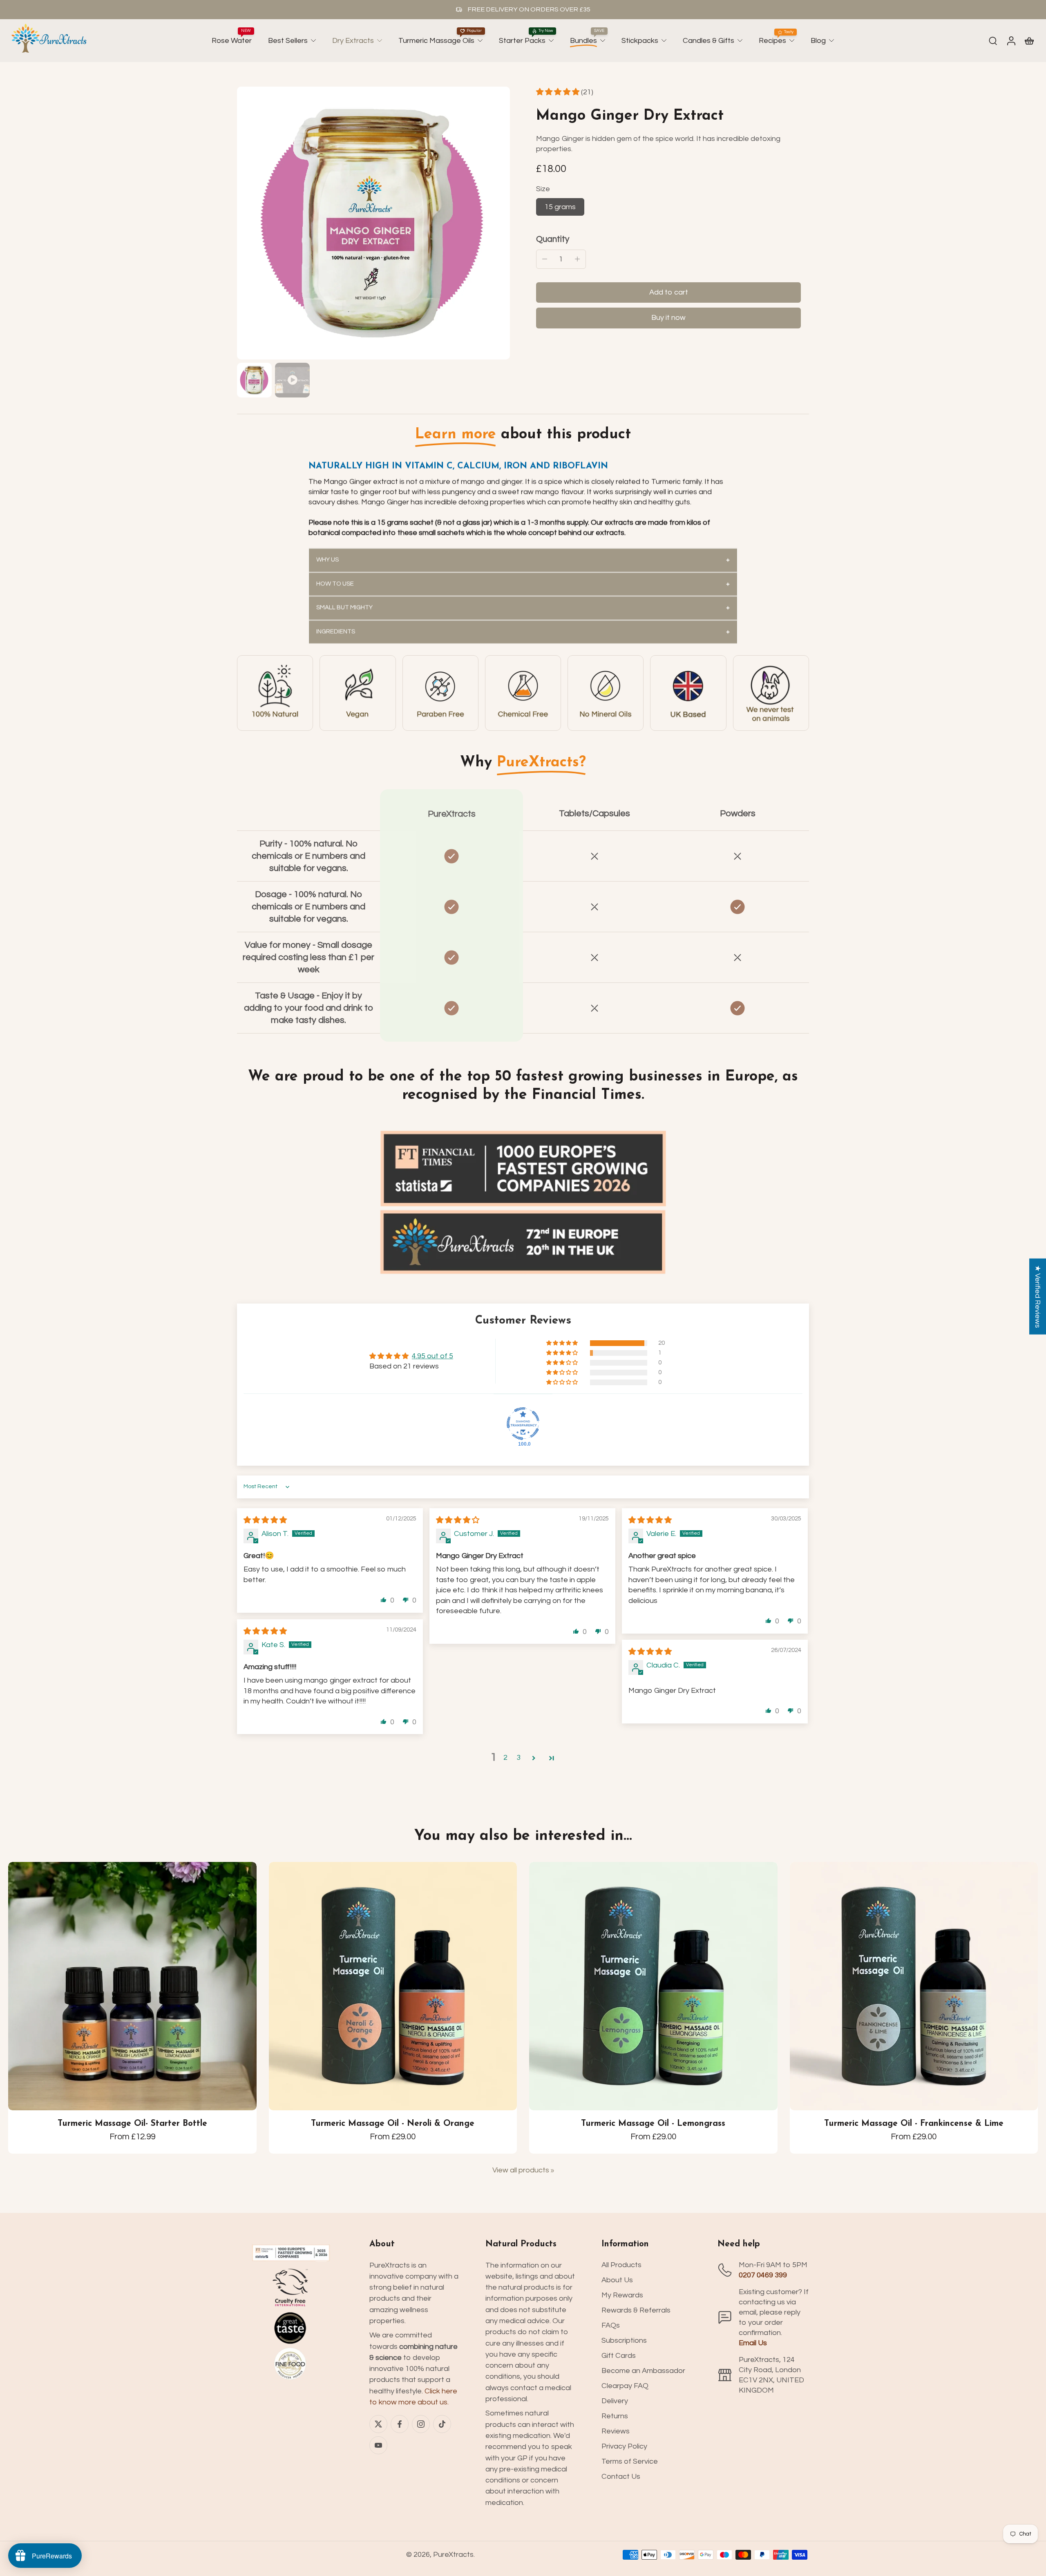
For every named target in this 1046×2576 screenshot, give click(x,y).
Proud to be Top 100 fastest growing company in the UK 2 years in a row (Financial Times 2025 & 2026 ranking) (572, 9)
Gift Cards (619, 2356)
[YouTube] (378, 2445)
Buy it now (668, 318)
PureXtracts (453, 2555)
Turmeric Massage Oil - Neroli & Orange (393, 2124)
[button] (559, 92)
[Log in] (1011, 41)
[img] (265, 1520)
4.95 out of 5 (432, 1356)
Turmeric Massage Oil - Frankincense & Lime (914, 2124)
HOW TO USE (335, 584)
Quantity (553, 239)
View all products (521, 2170)
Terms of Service (630, 2461)
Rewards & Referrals (636, 2310)
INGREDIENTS (336, 631)
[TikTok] (442, 2424)
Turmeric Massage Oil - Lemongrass (653, 2124)
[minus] (545, 259)
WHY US (327, 559)
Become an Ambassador (643, 2371)
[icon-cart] (1029, 40)
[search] (993, 40)
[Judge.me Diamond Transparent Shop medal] (523, 1424)
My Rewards (622, 2295)
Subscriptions (624, 2340)
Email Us (753, 2343)
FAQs (611, 2325)
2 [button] (505, 1758)
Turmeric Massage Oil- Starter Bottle (132, 2124)
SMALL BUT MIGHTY (344, 608)
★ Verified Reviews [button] (1038, 1297)
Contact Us (621, 2477)
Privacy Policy (624, 2446)
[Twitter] (378, 2424)
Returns (615, 2416)
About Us (617, 2280)
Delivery (615, 2401)
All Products (621, 2265)
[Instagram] (421, 2424)
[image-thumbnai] (254, 380)
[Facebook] (400, 2424)
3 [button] (519, 1758)
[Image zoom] (373, 223)
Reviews (616, 2431)
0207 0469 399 (763, 2275)
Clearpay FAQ (625, 2386)
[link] (275, 693)
